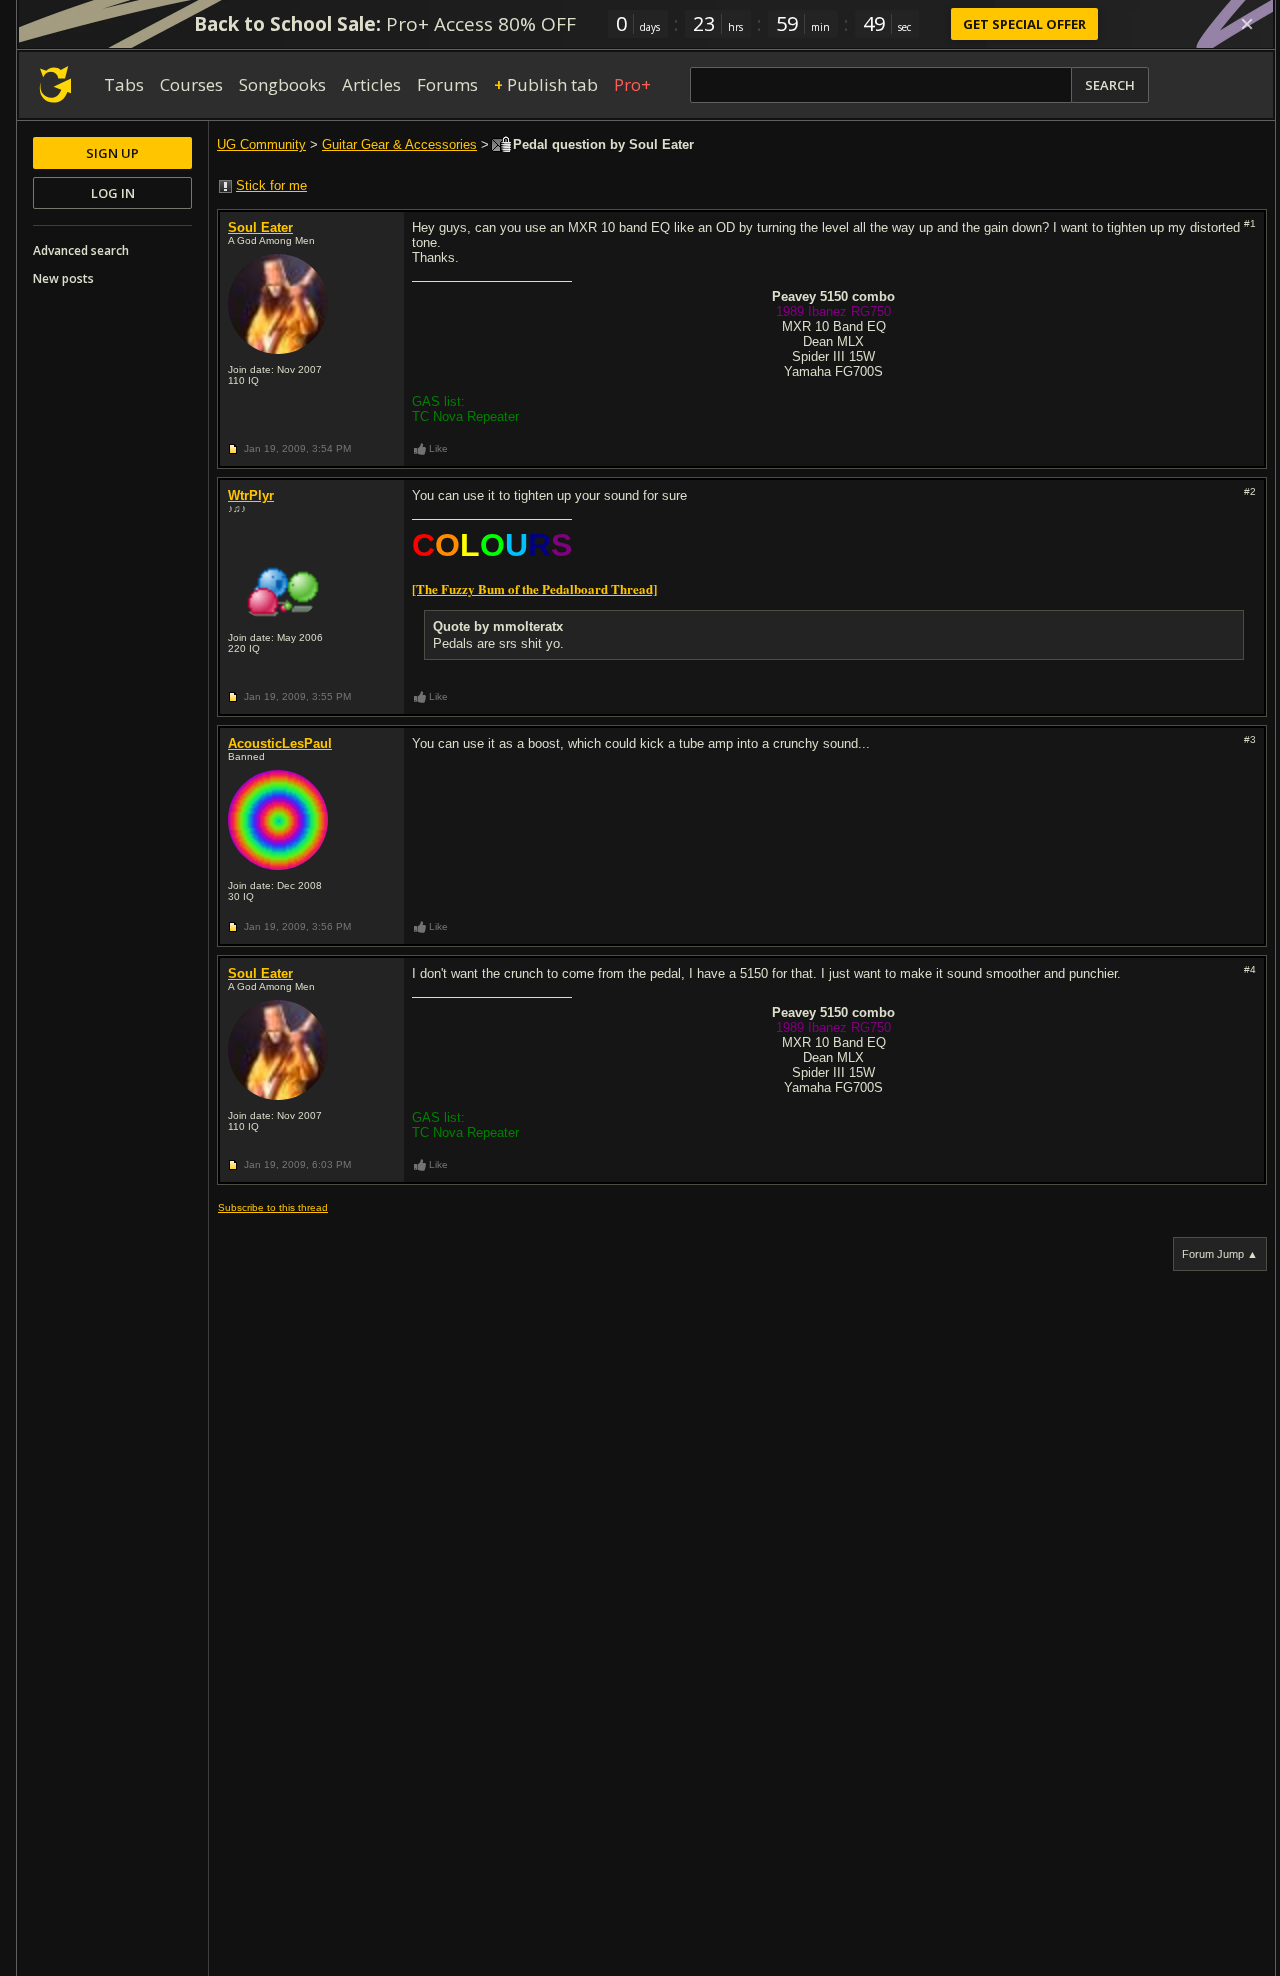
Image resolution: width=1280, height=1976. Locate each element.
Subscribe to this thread (273, 1207)
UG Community (261, 144)
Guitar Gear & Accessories (399, 144)
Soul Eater (260, 227)
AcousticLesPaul (280, 743)
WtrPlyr (251, 495)
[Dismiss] (1247, 24)
